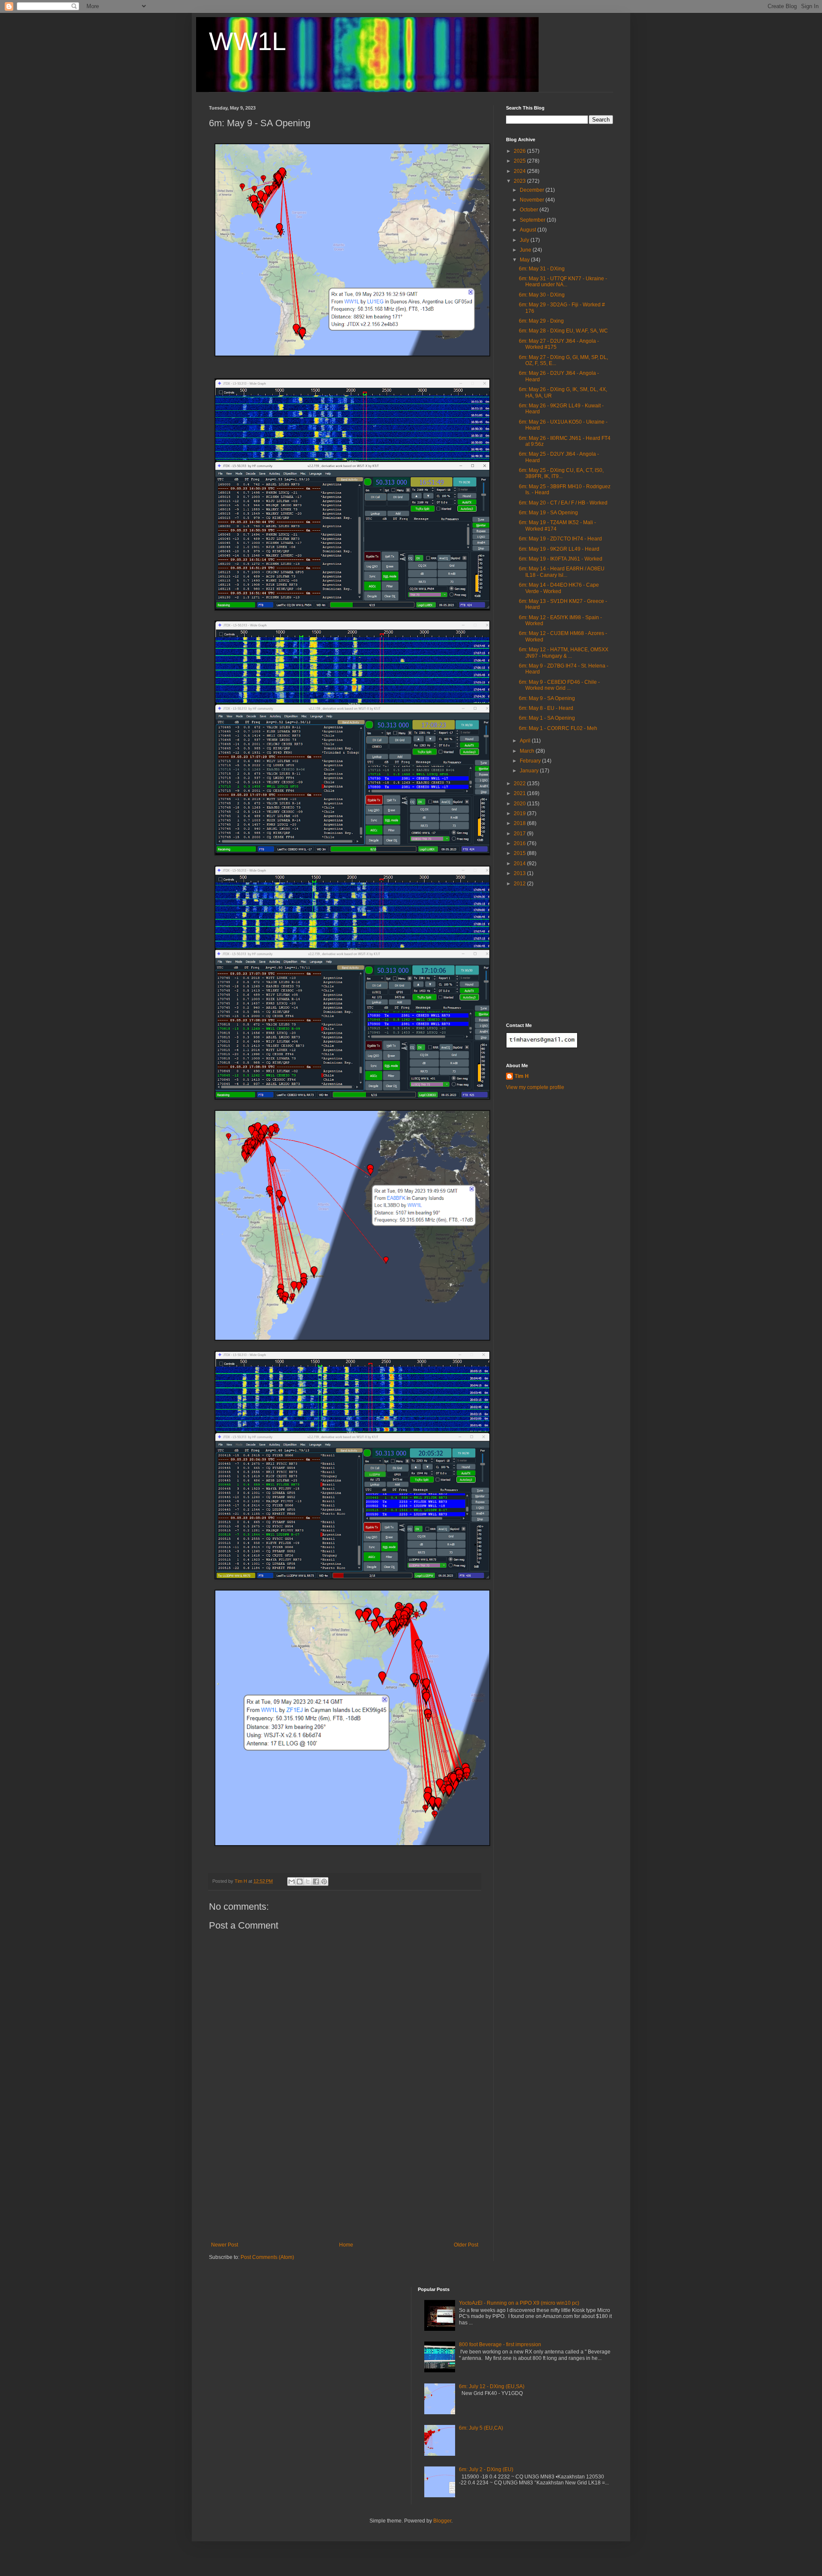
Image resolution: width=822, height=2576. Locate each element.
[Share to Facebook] (316, 1882)
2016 (520, 843)
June (526, 250)
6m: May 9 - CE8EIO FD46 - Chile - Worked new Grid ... (559, 685)
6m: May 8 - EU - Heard (546, 708)
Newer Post (225, 2245)
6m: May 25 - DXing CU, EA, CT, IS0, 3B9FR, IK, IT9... (561, 473)
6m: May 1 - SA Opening (547, 718)
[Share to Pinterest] (324, 1882)
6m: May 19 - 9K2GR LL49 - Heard (559, 549)
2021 (520, 793)
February (531, 761)
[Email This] (292, 1882)
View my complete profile (535, 1087)
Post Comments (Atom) (267, 2257)
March (528, 751)
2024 (520, 171)
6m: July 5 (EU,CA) (481, 2428)
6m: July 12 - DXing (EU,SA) (492, 2386)
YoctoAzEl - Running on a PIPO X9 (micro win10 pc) (519, 2303)
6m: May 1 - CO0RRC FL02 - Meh (558, 728)
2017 (520, 834)
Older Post (466, 2245)
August (529, 230)
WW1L (247, 41)
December (533, 190)
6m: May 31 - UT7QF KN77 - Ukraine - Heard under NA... (563, 282)
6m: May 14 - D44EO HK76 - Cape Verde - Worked (559, 588)
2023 (520, 181)
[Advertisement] (345, 2178)
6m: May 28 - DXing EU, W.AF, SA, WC (563, 331)
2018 (520, 823)
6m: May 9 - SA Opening (547, 698)
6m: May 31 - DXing (542, 269)
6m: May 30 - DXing (542, 295)
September (533, 220)
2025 (520, 161)
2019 (520, 813)
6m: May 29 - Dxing (541, 321)
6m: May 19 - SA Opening (548, 513)
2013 (520, 873)
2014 (520, 864)
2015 (520, 853)
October (530, 210)
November (533, 200)
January (530, 771)
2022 (520, 783)
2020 (520, 804)
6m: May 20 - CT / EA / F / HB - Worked (563, 503)
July (525, 240)
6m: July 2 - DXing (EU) (486, 2469)
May (525, 260)
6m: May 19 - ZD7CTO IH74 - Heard (560, 539)
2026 (520, 151)
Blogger (442, 2521)
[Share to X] (308, 1882)
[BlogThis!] (300, 1882)
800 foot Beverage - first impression (500, 2345)
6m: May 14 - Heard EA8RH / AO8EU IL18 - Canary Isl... (562, 572)
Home (346, 2245)
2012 (520, 884)
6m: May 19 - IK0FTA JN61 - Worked (561, 559)
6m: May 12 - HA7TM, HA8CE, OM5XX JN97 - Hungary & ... (564, 653)
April (526, 741)
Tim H (522, 1076)
